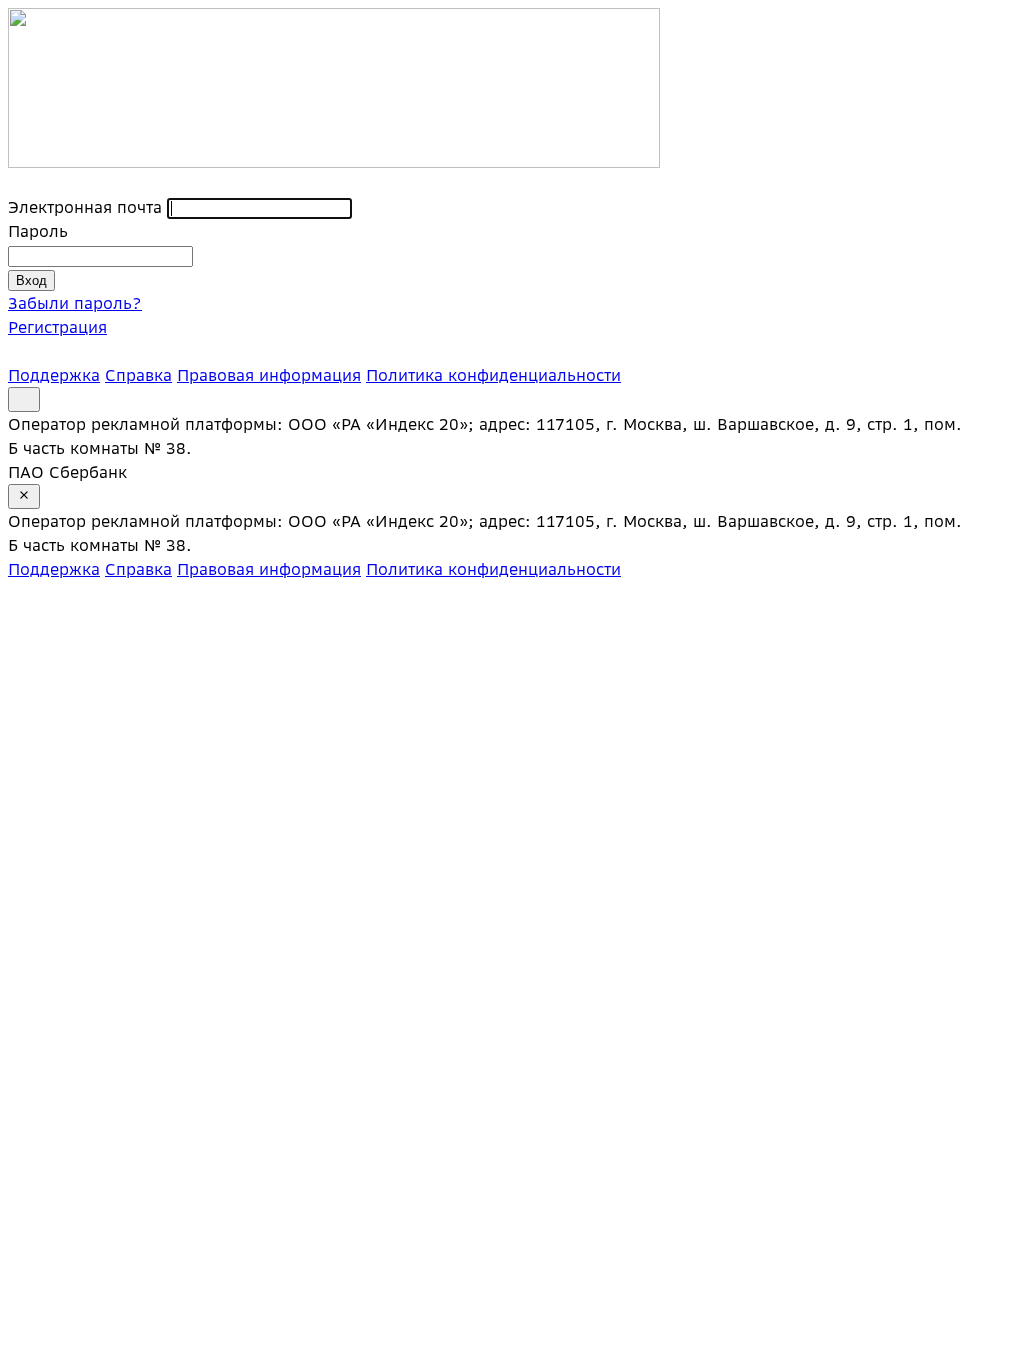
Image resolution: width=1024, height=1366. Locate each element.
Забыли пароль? (75, 303)
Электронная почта (85, 207)
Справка (138, 375)
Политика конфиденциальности (493, 375)
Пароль (38, 231)
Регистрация (57, 327)
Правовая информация (269, 375)
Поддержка (54, 375)
